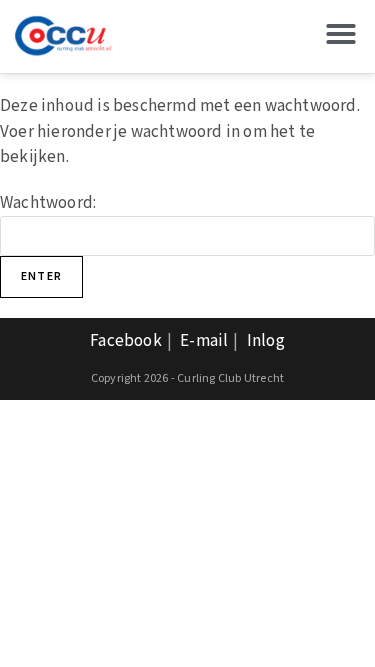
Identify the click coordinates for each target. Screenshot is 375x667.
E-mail (204, 341)
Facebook (126, 341)
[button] (341, 34)
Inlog (266, 341)
